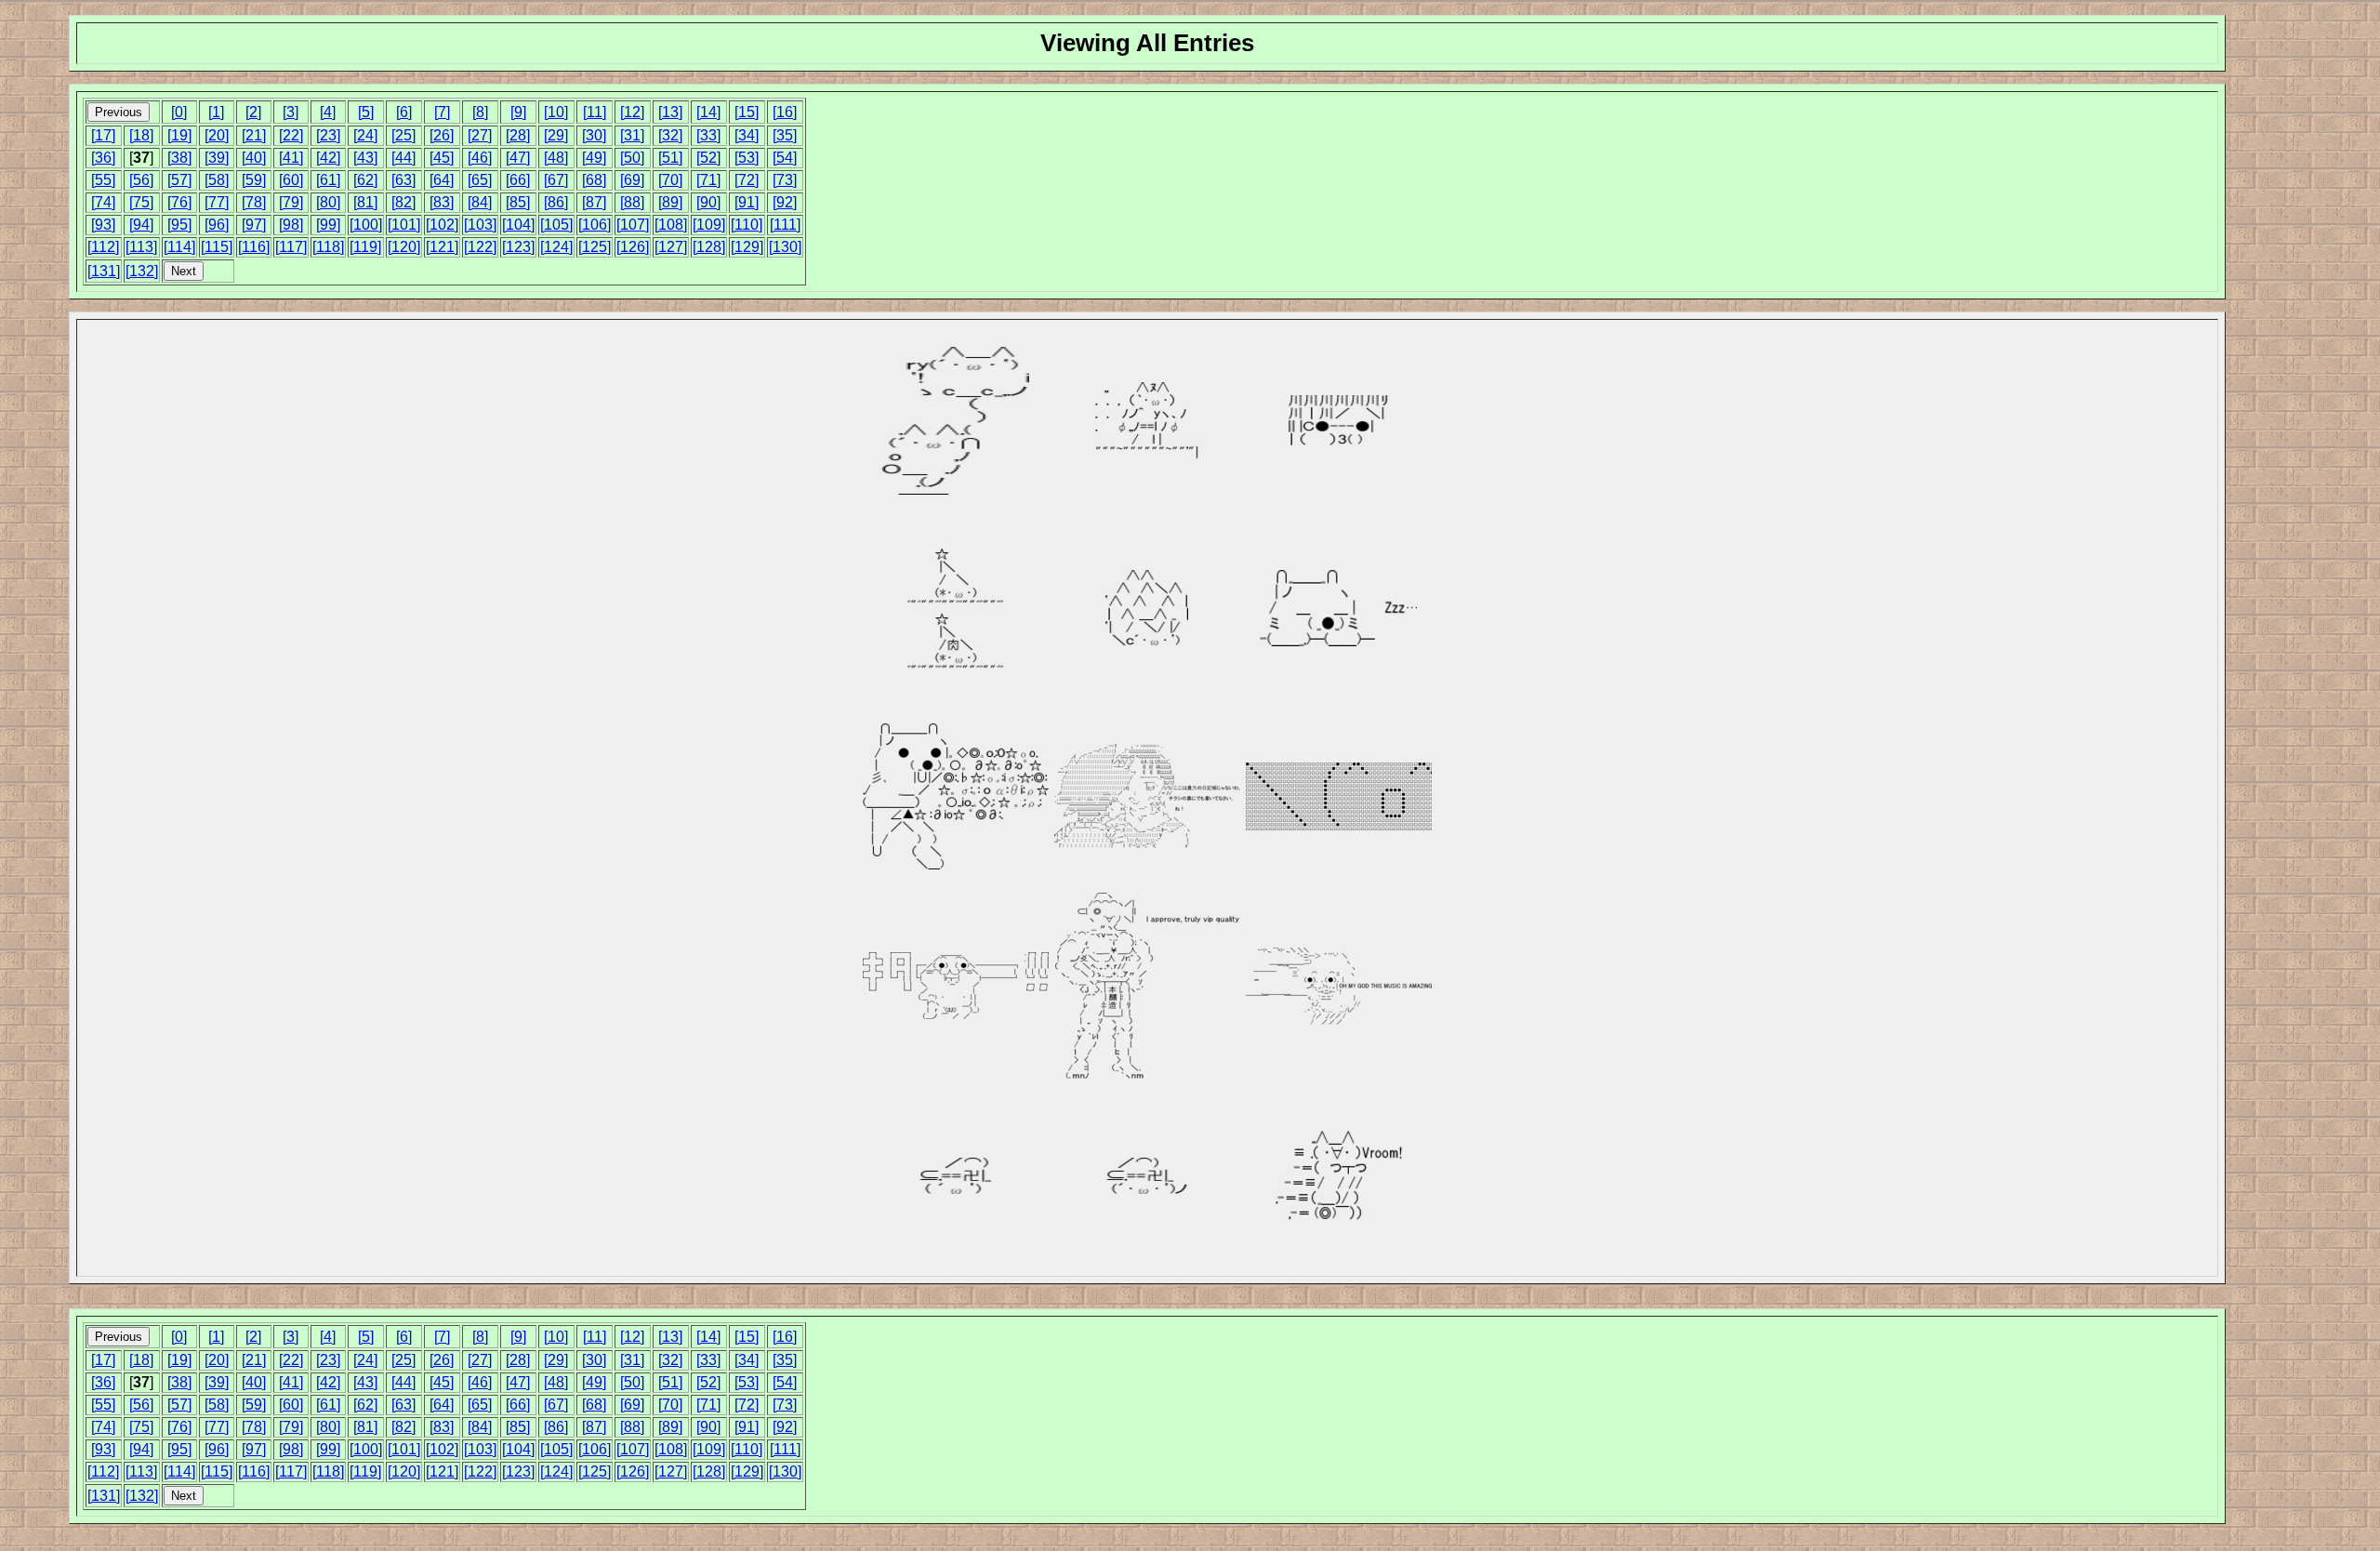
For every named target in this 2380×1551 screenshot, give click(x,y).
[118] (328, 247)
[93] (103, 225)
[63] (403, 180)
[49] (594, 158)
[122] (480, 247)
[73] (785, 180)
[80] (328, 202)
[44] (403, 158)
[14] (708, 112)
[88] (632, 202)
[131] (104, 271)
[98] (291, 225)
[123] (518, 247)
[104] (518, 225)
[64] (442, 180)
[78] (254, 202)
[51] (670, 158)
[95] (179, 225)
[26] (442, 135)
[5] (366, 112)
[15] (747, 112)
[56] (141, 180)
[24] (365, 135)
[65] (480, 180)
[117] (291, 247)
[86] (556, 202)
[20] (217, 135)
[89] (670, 202)
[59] (254, 180)
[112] (103, 247)
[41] (291, 158)
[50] (632, 158)
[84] (480, 202)
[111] (785, 225)
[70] (670, 180)
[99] (328, 225)
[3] (291, 112)
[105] (556, 225)
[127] (671, 247)
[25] (403, 135)
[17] (103, 135)
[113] (141, 247)
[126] (633, 247)
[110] (747, 225)
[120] (404, 247)
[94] (141, 225)
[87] (594, 202)
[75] (141, 202)
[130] (785, 247)
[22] (291, 135)
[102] (442, 225)
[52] (708, 158)
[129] (747, 247)
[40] (254, 158)
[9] (518, 112)
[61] (328, 180)
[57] (179, 180)
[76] (179, 202)
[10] (556, 112)
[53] (747, 158)
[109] (709, 225)
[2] (253, 112)
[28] (518, 135)
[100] (366, 225)
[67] (556, 180)
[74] (103, 202)
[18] (141, 135)
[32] (670, 135)
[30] (594, 135)
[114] (179, 247)
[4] (328, 112)
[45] (442, 158)
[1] (216, 112)
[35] (785, 135)
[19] (179, 135)
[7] (442, 112)
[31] (632, 135)
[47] (518, 158)
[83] (442, 202)
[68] (594, 180)
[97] (254, 225)
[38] (179, 158)
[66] (518, 180)
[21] (254, 135)
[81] (365, 202)
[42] (328, 158)
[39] (217, 158)
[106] (595, 225)
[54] (785, 158)
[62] (365, 180)
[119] (365, 247)
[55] (103, 180)
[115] (217, 247)
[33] (708, 135)
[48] (556, 158)
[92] (785, 202)
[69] (632, 180)
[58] (217, 180)
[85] (518, 202)
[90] (708, 202)
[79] (291, 202)
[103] (480, 225)
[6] (404, 112)
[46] (480, 158)
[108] (671, 225)
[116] (254, 247)
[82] (403, 202)
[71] (708, 180)
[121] (442, 247)
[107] (633, 225)
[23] (328, 135)
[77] (217, 202)
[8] (480, 112)
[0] (179, 112)
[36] (103, 158)
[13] (670, 112)
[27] (480, 135)
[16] (785, 112)
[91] (747, 202)
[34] (747, 135)
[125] (595, 247)
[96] (217, 225)
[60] (291, 180)
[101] (404, 225)
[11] (595, 112)
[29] (556, 135)
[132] (142, 271)
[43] (365, 158)
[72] (747, 180)
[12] (632, 112)
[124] (556, 247)
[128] (709, 247)
